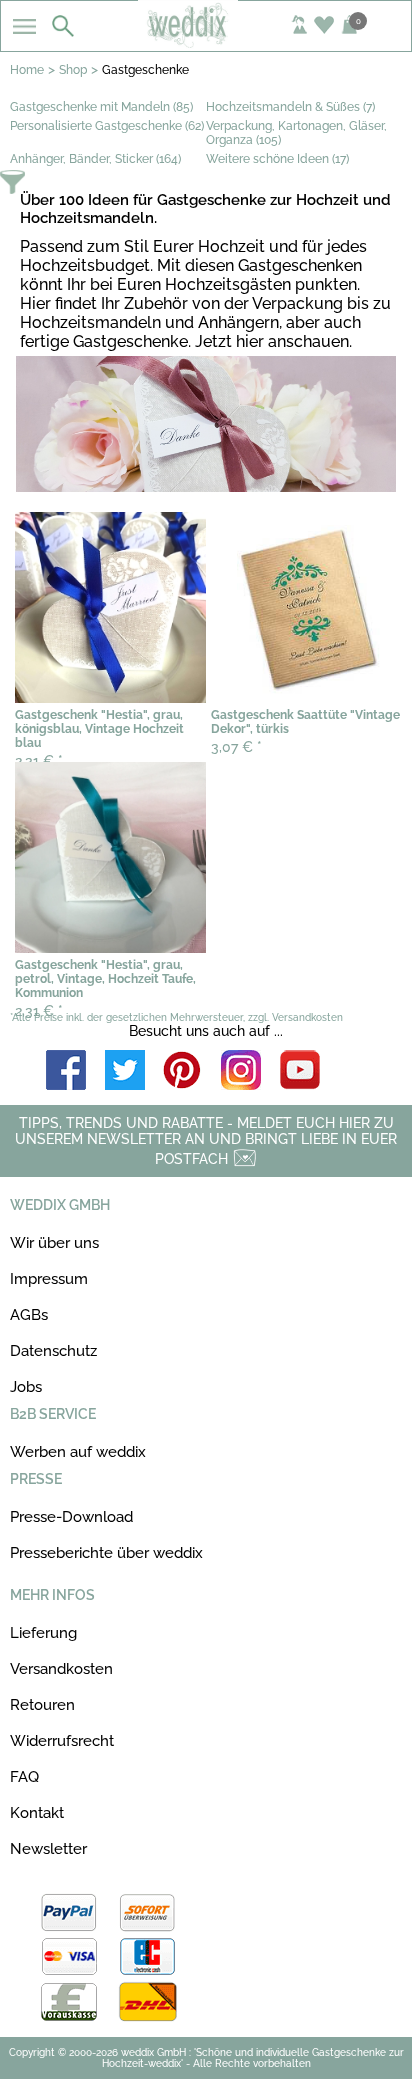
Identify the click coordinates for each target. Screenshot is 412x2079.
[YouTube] (300, 1071)
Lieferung (43, 1633)
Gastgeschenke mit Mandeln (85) (101, 107)
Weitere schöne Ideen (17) (277, 159)
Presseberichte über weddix (106, 1553)
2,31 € (39, 1011)
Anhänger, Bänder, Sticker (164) (95, 159)
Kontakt (37, 1813)
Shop (73, 70)
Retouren (42, 1705)
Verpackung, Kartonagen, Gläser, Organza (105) (296, 133)
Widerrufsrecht (62, 1741)
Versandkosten (61, 1669)
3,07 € (236, 747)
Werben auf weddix (78, 1452)
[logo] (206, 42)
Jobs (26, 1387)
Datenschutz (53, 1351)
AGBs (29, 1315)
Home (27, 70)
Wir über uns (54, 1243)
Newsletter (48, 1849)
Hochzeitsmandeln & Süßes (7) (290, 107)
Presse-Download (71, 1517)
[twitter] (125, 1071)
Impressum (49, 1279)
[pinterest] (183, 1071)
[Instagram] (241, 1071)
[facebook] (66, 1071)
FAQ (24, 1777)
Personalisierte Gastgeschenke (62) (107, 126)
